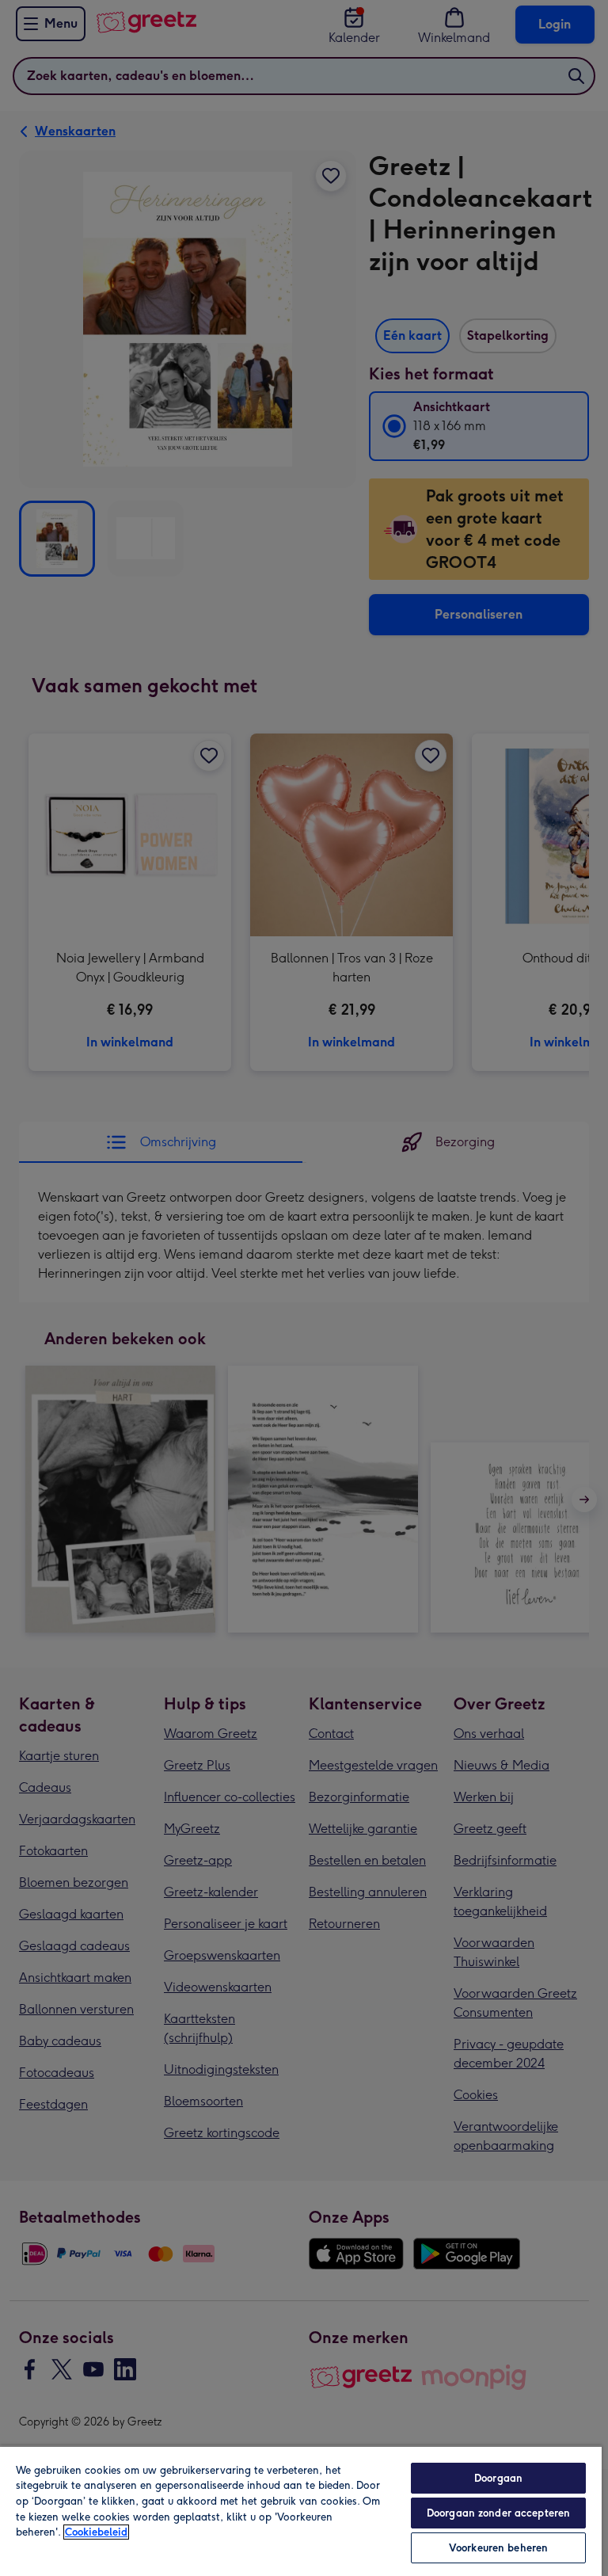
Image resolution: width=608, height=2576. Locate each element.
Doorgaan (498, 2478)
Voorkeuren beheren (498, 2548)
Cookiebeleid (96, 2532)
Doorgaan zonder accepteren (498, 2513)
